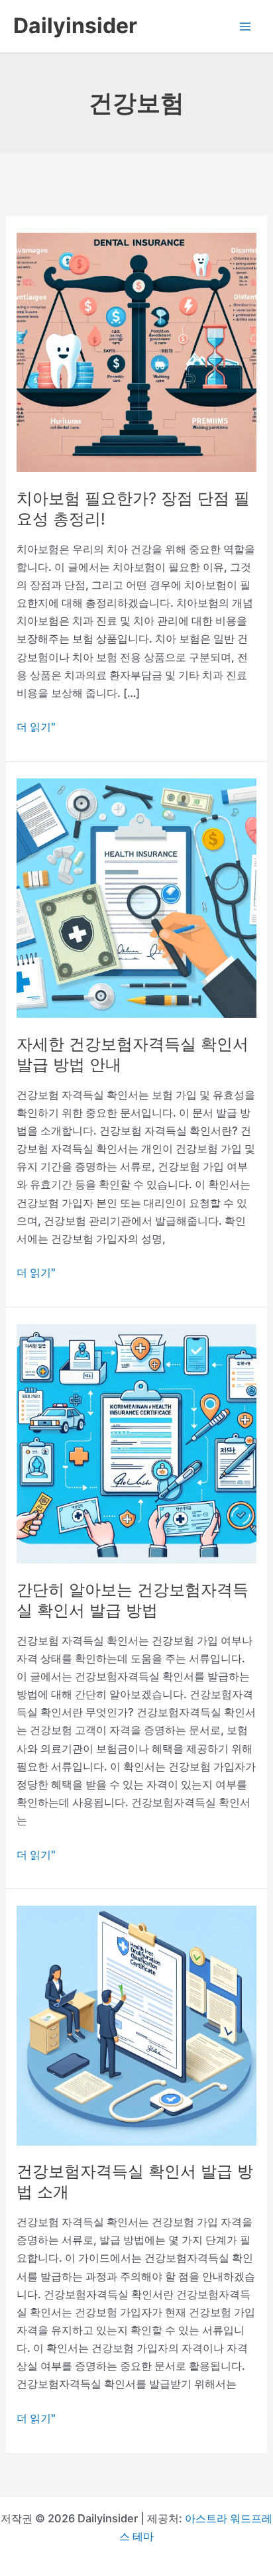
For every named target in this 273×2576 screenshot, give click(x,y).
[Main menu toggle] (245, 26)
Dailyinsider (75, 26)
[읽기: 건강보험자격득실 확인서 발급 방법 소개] (136, 2024)
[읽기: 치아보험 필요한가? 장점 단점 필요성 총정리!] (136, 351)
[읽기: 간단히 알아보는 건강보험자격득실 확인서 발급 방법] (136, 1443)
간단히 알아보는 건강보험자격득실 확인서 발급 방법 (133, 1600)
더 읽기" (36, 728)
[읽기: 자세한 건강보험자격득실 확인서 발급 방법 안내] (136, 897)
